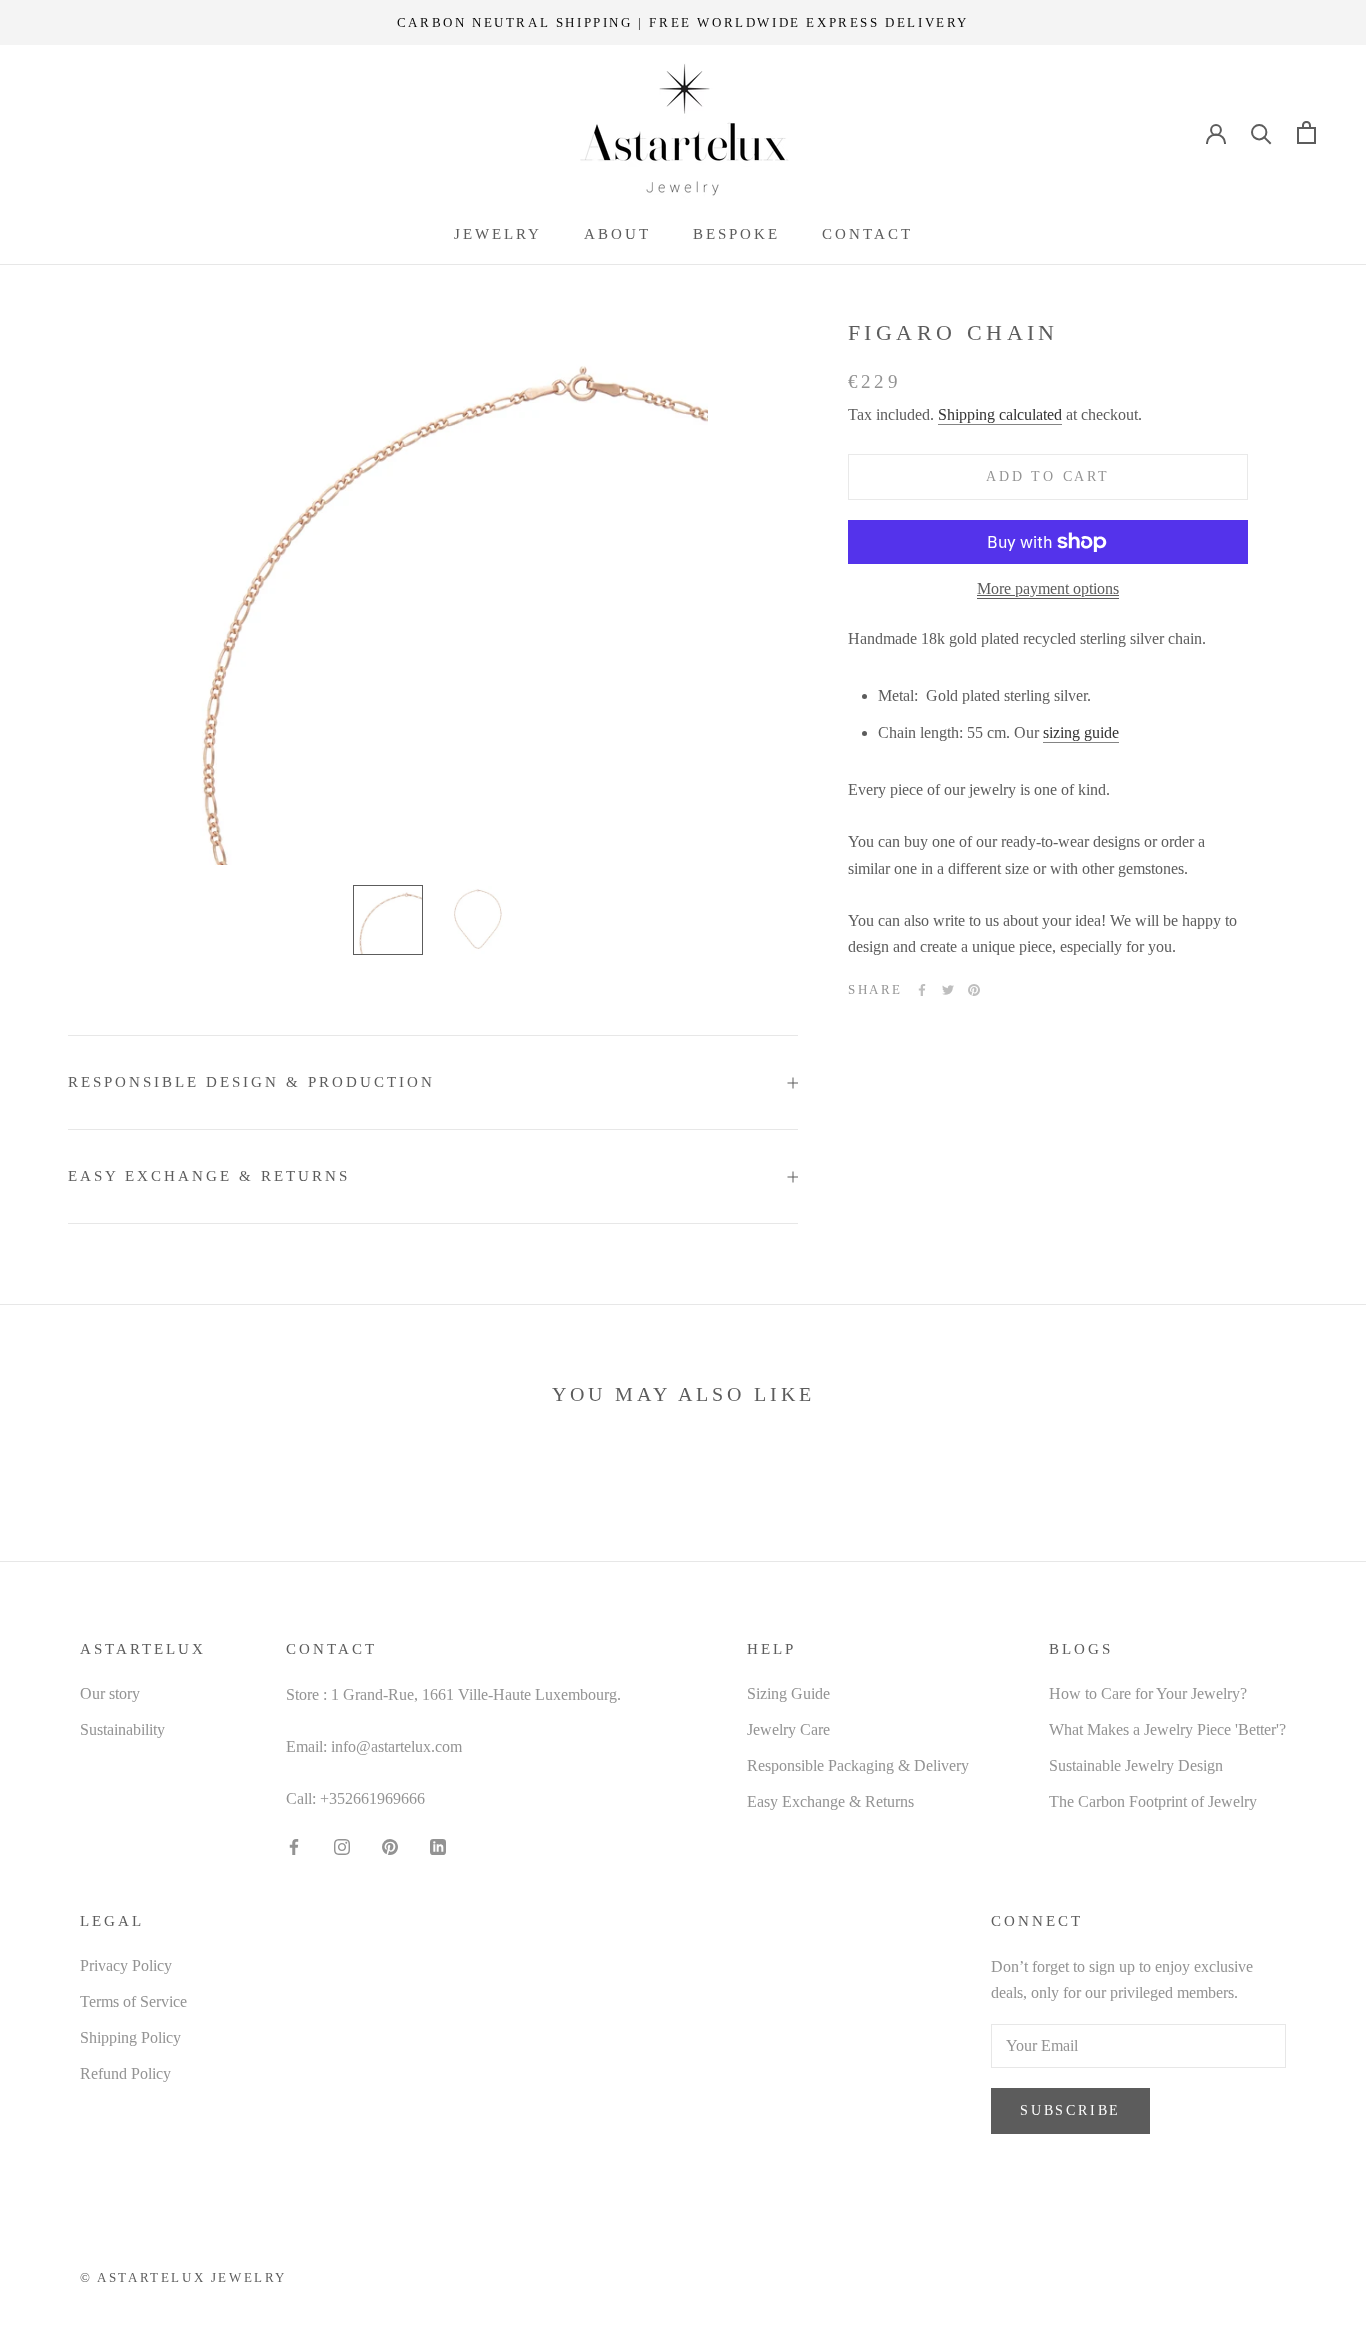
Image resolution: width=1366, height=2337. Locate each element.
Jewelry (498, 234)
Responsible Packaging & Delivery (858, 1765)
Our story (110, 1693)
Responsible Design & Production (251, 1082)
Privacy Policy (126, 1965)
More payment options (1048, 588)
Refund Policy (125, 2073)
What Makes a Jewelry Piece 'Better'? (1167, 1729)
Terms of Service (133, 2001)
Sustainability (122, 1729)
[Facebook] (922, 990)
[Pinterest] (974, 990)
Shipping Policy (130, 2037)
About (617, 234)
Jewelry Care (788, 1729)
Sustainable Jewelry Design (1136, 1765)
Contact (867, 234)
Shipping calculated (1000, 415)
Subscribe (1070, 2110)
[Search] (1261, 132)
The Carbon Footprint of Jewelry (1153, 1801)
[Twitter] (948, 990)
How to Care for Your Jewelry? (1148, 1693)
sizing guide (1081, 732)
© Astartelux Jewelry (183, 2277)
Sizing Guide (788, 1693)
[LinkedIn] (438, 1846)
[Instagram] (342, 1846)
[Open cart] (1306, 132)
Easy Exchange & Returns (209, 1176)
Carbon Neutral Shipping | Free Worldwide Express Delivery (683, 22)
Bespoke (736, 234)
